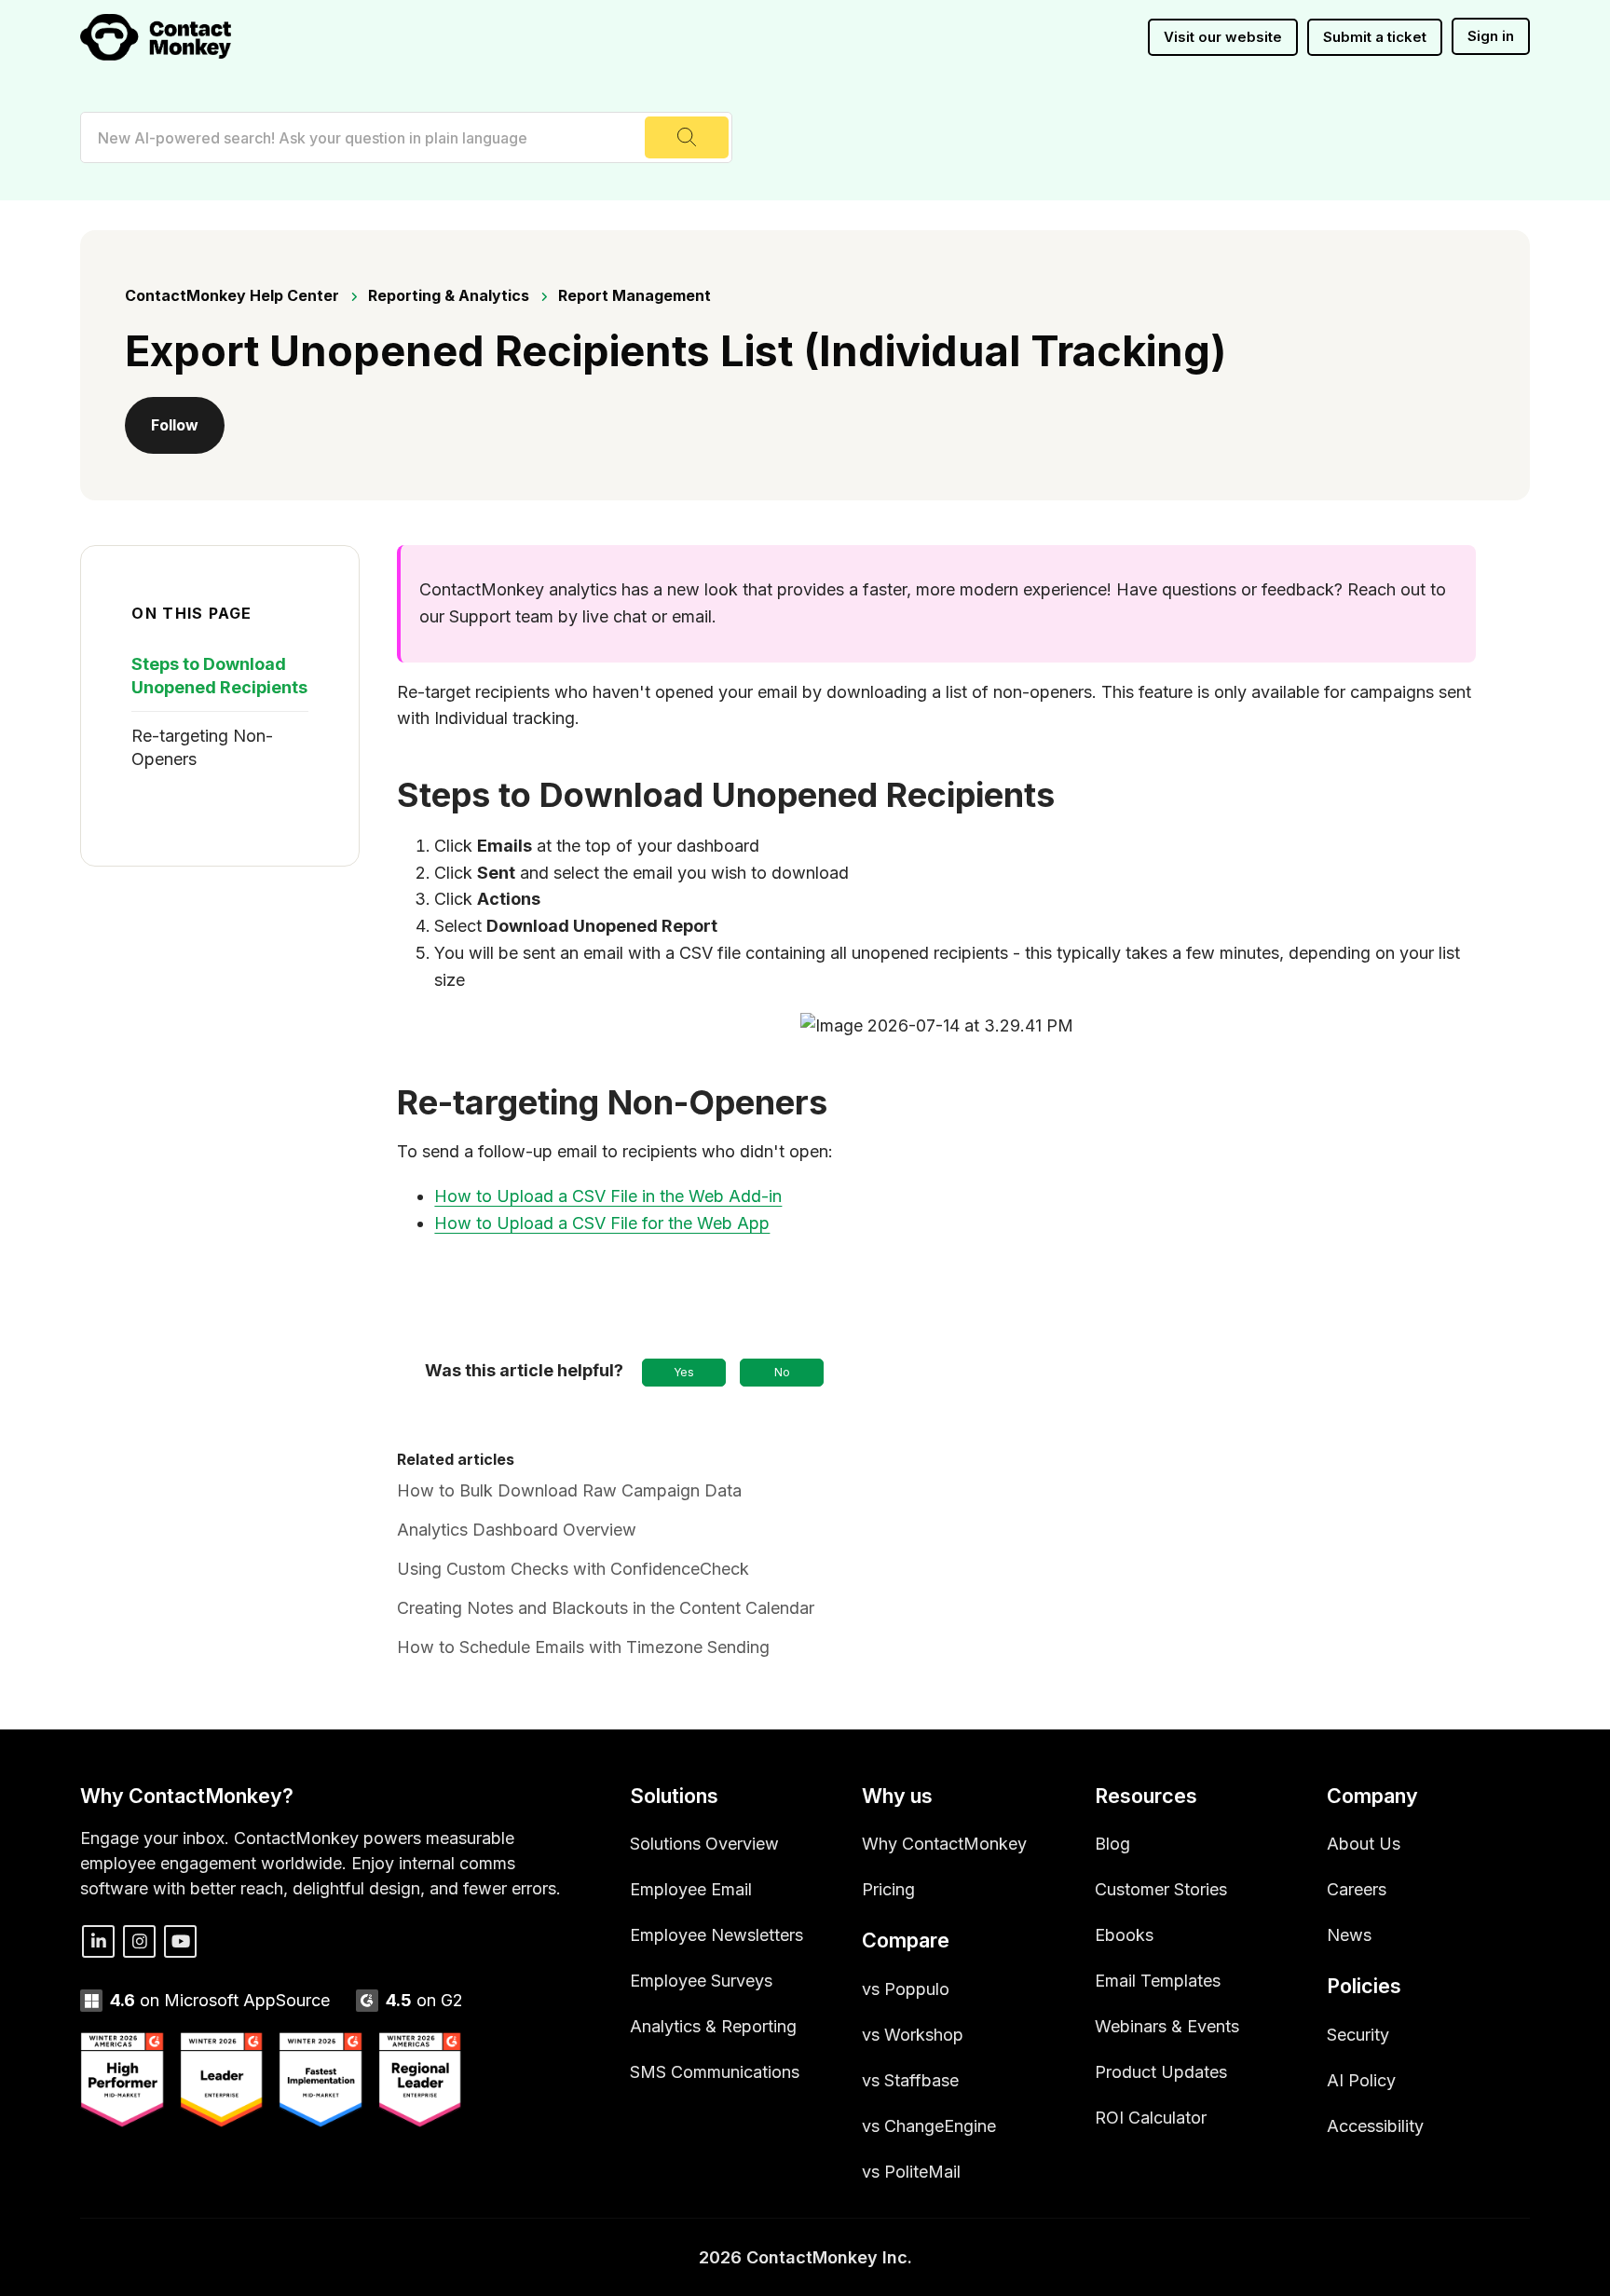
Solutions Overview (704, 1844)
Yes (684, 1372)
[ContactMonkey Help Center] (156, 37)
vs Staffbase (910, 2080)
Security (1358, 2035)
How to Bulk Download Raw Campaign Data (569, 1490)
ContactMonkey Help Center (232, 295)
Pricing (888, 1889)
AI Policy (1361, 2080)
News (1349, 1935)
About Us (1364, 1844)
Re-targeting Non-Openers (202, 747)
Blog (1112, 1844)
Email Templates (1158, 1981)
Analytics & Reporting (713, 2026)
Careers (1357, 1889)
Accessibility (1375, 2126)
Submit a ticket (1375, 37)
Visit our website (1223, 37)
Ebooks (1124, 1935)
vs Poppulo (906, 1989)
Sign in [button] (1491, 36)
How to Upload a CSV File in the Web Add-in (608, 1196)
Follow (175, 425)
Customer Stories (1161, 1889)
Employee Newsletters (716, 1935)
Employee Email (691, 1889)
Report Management (634, 295)
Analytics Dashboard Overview (517, 1530)
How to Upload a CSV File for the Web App (602, 1223)
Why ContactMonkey (944, 1844)
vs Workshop (913, 2035)
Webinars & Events (1167, 2026)
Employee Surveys (701, 1981)
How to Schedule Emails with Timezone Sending (583, 1647)
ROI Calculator (1151, 2118)
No (782, 1372)
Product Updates (1161, 2072)
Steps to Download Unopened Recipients (219, 676)
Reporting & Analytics (449, 295)
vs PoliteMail (911, 2172)
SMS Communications (715, 2072)
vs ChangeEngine (929, 2126)
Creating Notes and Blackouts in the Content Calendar (606, 1608)
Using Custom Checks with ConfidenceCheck (573, 1569)
